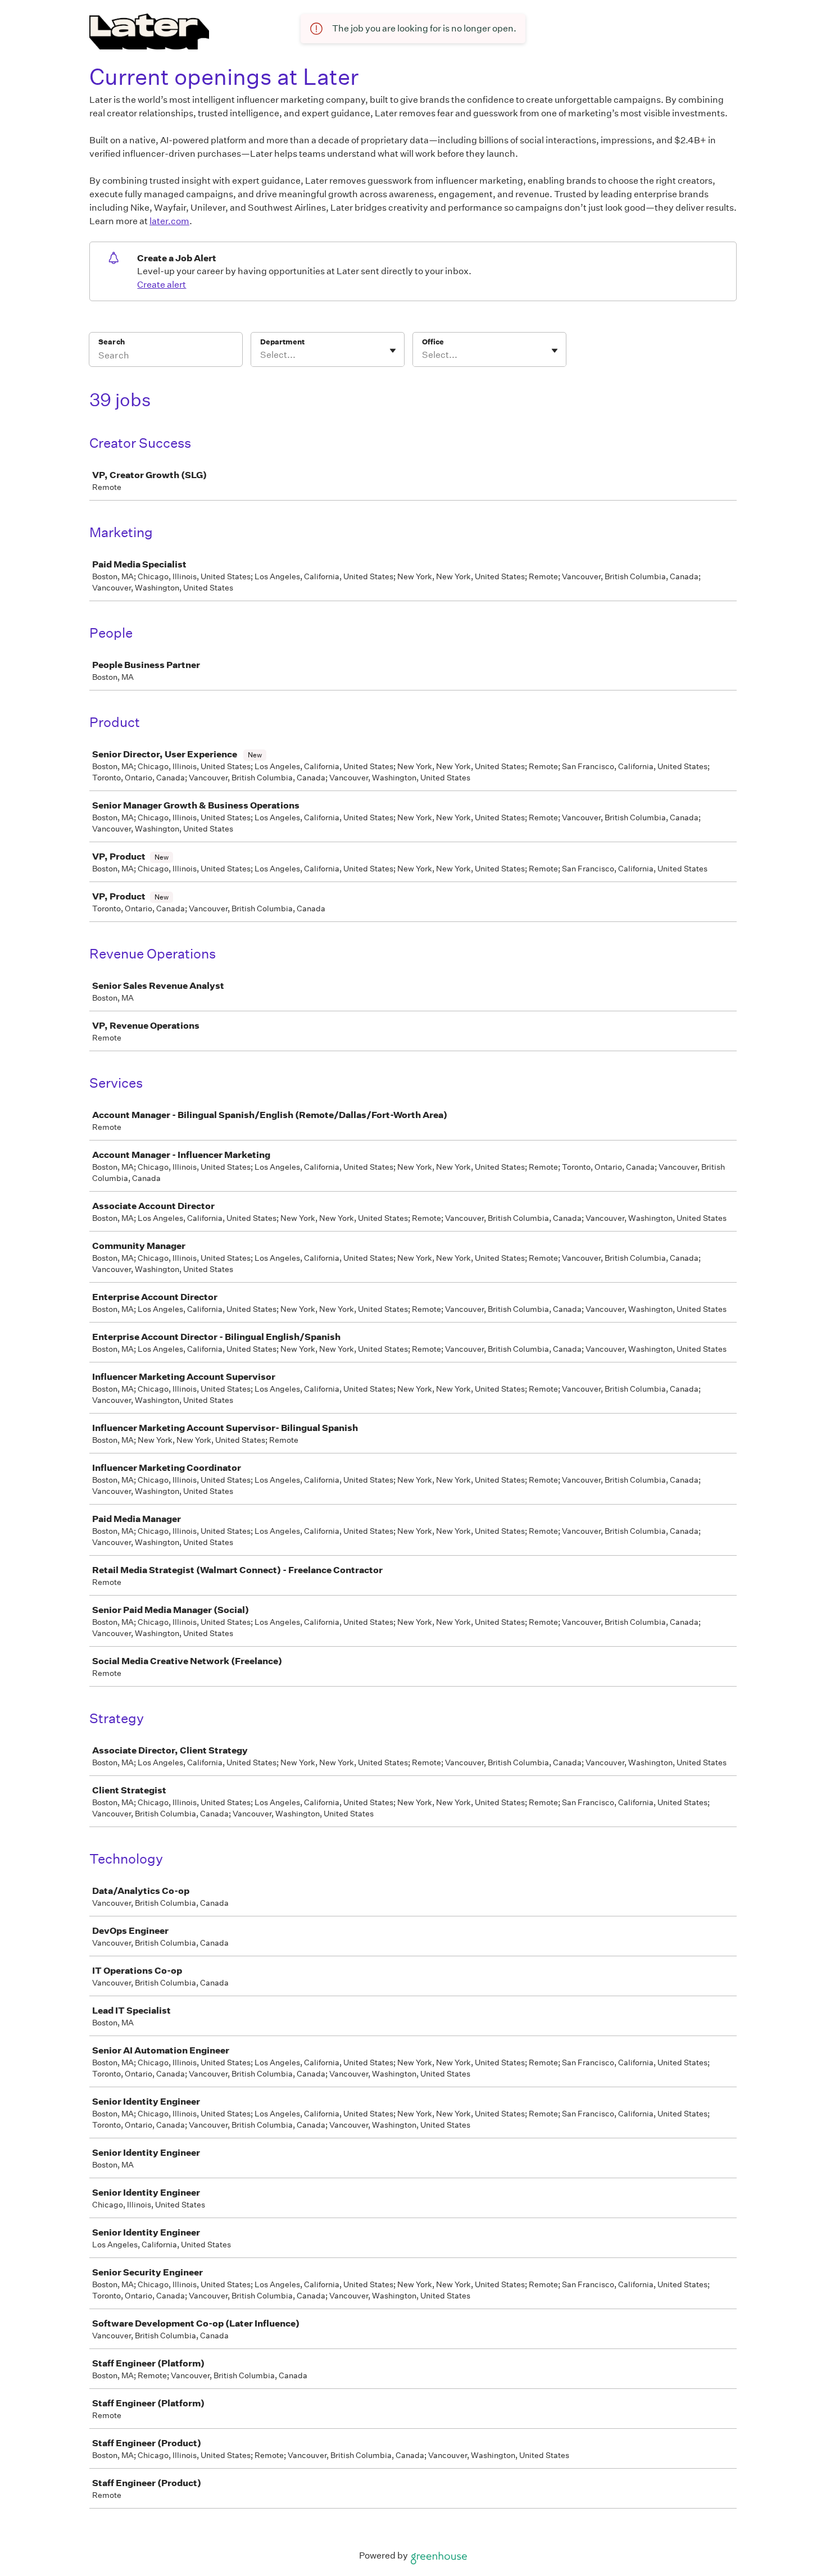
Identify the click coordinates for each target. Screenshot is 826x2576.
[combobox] (261, 355)
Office (433, 342)
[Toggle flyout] (393, 351)
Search (112, 342)
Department (282, 342)
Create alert (162, 285)
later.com (169, 221)
